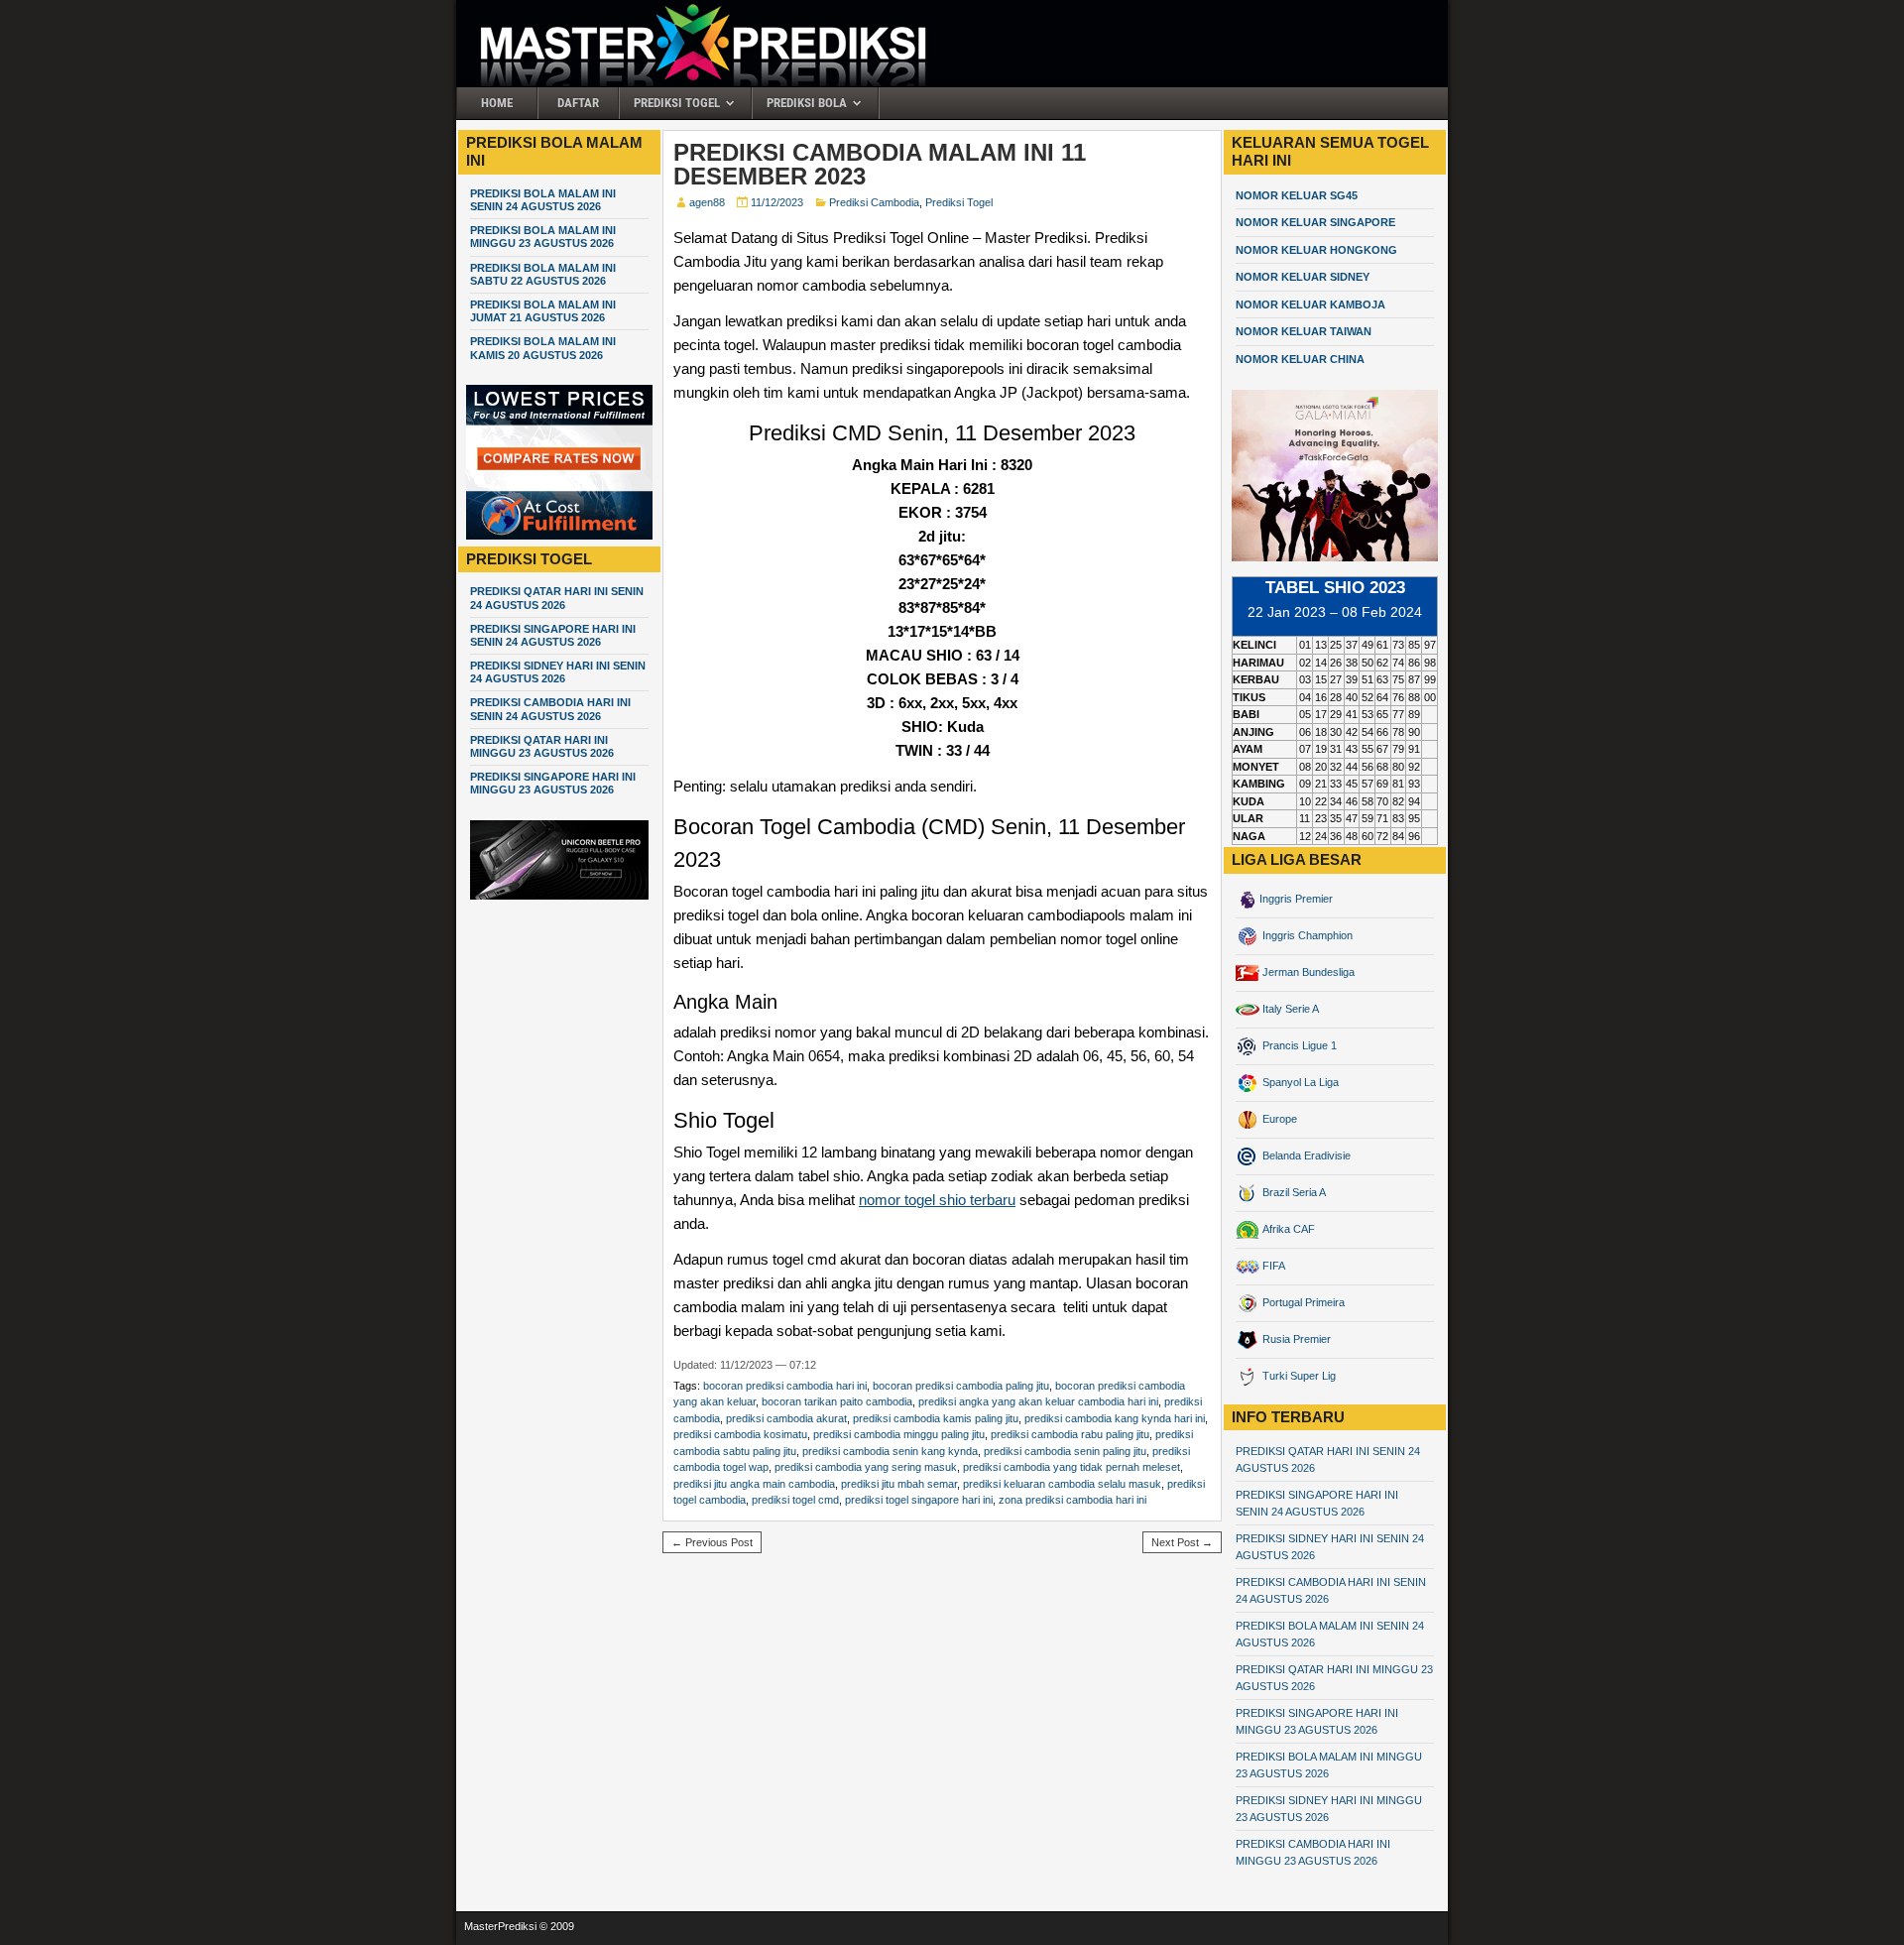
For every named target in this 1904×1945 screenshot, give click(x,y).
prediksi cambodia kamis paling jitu (936, 1418)
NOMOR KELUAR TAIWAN (1304, 331)
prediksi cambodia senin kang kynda (890, 1451)
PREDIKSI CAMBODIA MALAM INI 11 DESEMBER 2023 (880, 164)
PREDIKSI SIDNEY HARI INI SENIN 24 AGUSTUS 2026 (558, 672)
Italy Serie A (1289, 1009)
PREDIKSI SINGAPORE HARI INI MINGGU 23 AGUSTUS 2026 (553, 783)
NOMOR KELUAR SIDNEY (1303, 277)
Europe (1278, 1119)
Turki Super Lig (1298, 1376)
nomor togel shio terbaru (937, 1200)
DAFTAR (578, 103)
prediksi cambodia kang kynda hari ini (1115, 1418)
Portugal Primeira (1302, 1302)
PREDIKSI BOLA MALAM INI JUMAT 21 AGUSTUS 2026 (543, 311)
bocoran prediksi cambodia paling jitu (961, 1386)
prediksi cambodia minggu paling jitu (899, 1434)
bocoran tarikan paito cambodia (837, 1401)
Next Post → (1182, 1542)
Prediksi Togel (677, 103)
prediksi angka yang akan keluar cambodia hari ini (1038, 1401)
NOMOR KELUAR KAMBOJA (1310, 304)
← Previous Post (712, 1542)
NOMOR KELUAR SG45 (1297, 195)
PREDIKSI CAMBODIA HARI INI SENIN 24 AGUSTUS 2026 (550, 709)
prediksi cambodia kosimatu (740, 1434)
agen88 (707, 202)
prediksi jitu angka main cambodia (754, 1484)
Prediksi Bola (807, 103)
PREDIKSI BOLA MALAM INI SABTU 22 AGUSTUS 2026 (543, 274)
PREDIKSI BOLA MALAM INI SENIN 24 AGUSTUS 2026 (543, 200)
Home (497, 103)
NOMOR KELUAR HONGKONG (1316, 250)
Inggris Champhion (1306, 935)
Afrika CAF (1287, 1229)
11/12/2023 (777, 202)
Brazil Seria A (1293, 1192)
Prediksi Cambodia (874, 202)
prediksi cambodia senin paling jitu (1065, 1451)
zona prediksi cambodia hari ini (1072, 1500)
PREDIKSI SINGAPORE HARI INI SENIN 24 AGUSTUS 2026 (553, 635)
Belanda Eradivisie (1305, 1155)
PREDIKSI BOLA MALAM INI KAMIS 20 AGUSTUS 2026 (543, 348)
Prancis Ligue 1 (1298, 1045)
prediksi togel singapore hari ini (919, 1500)
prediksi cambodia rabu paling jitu (1070, 1434)
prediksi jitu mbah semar (899, 1484)
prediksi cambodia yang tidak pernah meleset (1071, 1467)
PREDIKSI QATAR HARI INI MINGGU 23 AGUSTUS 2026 (542, 746)
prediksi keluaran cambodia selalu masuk (1062, 1484)
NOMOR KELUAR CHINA (1300, 359)
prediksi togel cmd (795, 1500)
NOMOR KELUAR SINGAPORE (1315, 222)
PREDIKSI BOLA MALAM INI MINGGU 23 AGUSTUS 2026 (543, 237)
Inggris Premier (1296, 899)
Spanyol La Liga (1299, 1082)
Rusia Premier (1295, 1339)
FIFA (1272, 1266)
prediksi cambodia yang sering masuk (866, 1467)
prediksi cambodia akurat (786, 1418)
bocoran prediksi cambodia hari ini (785, 1386)
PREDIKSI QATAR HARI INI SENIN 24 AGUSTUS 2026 (557, 598)
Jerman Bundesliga (1307, 972)
